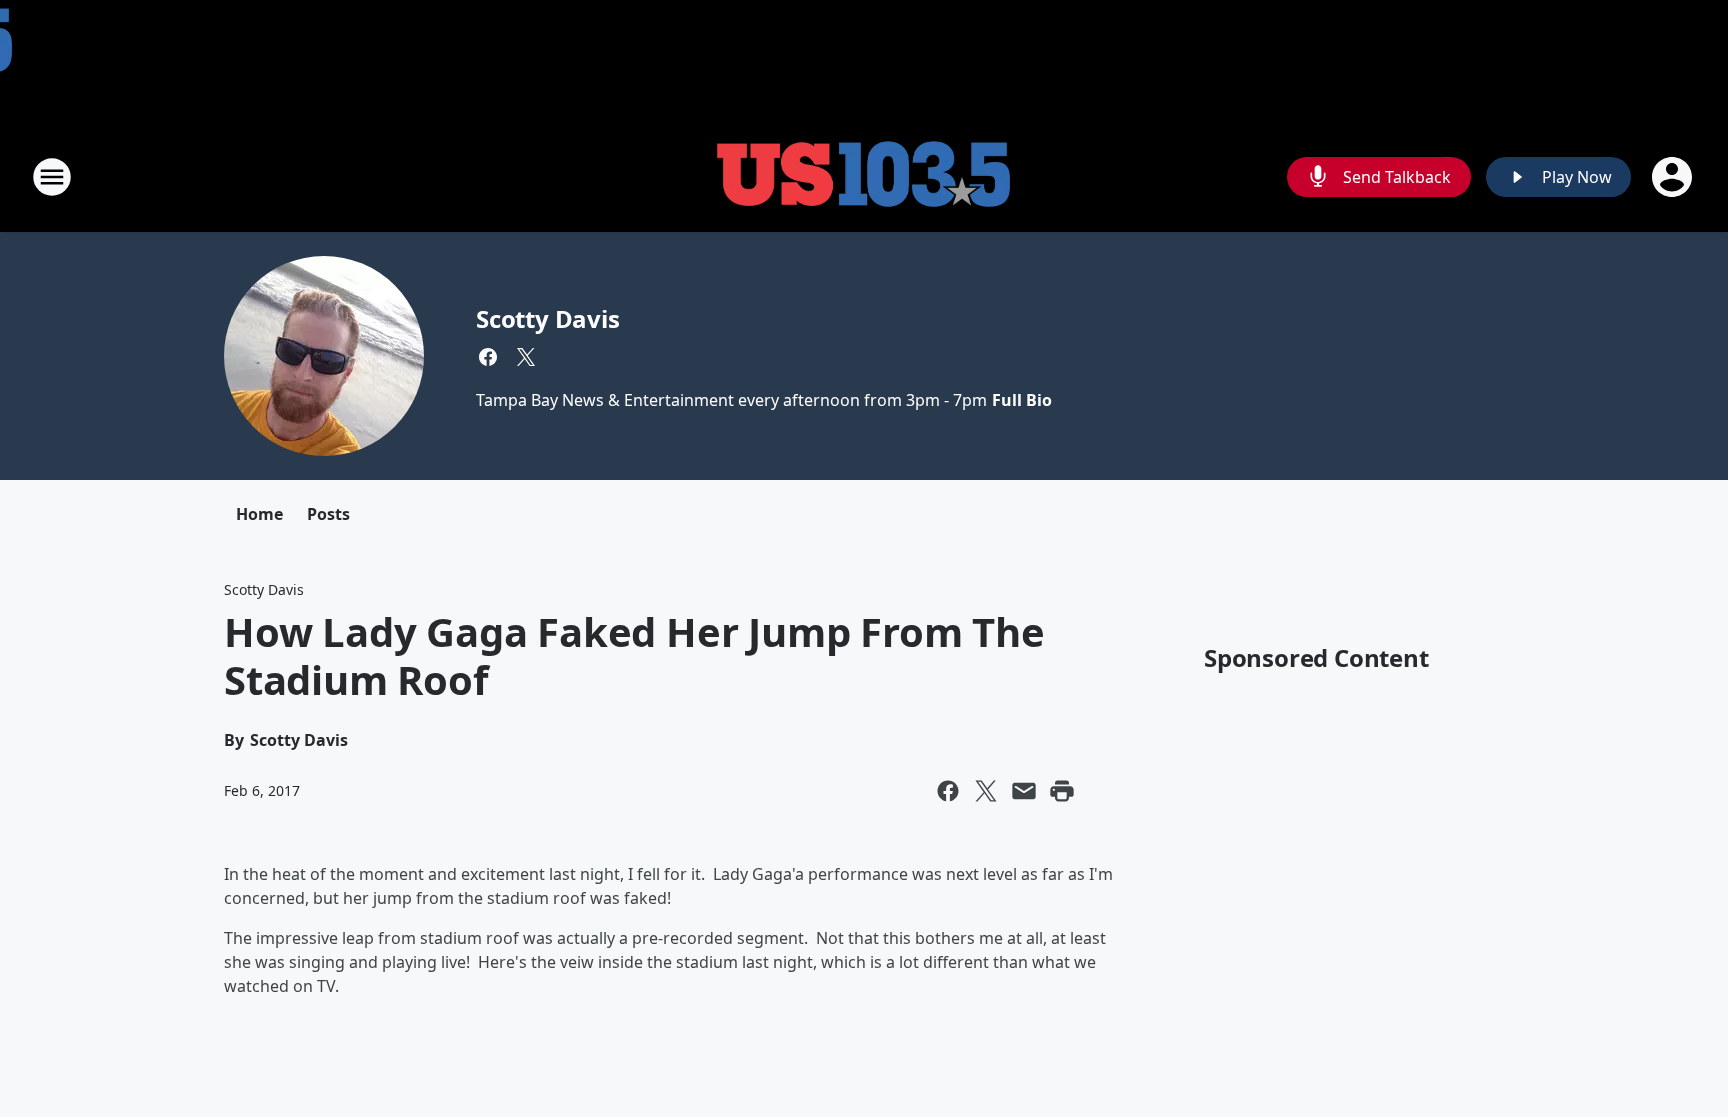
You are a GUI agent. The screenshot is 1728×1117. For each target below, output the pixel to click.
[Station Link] (864, 176)
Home (259, 514)
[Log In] (1674, 177)
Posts (328, 514)
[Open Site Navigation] (52, 177)
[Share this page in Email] (1024, 791)
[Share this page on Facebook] (948, 791)
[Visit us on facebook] (488, 357)
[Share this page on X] (986, 791)
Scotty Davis (548, 318)
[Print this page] (1062, 791)
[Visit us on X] (526, 357)
